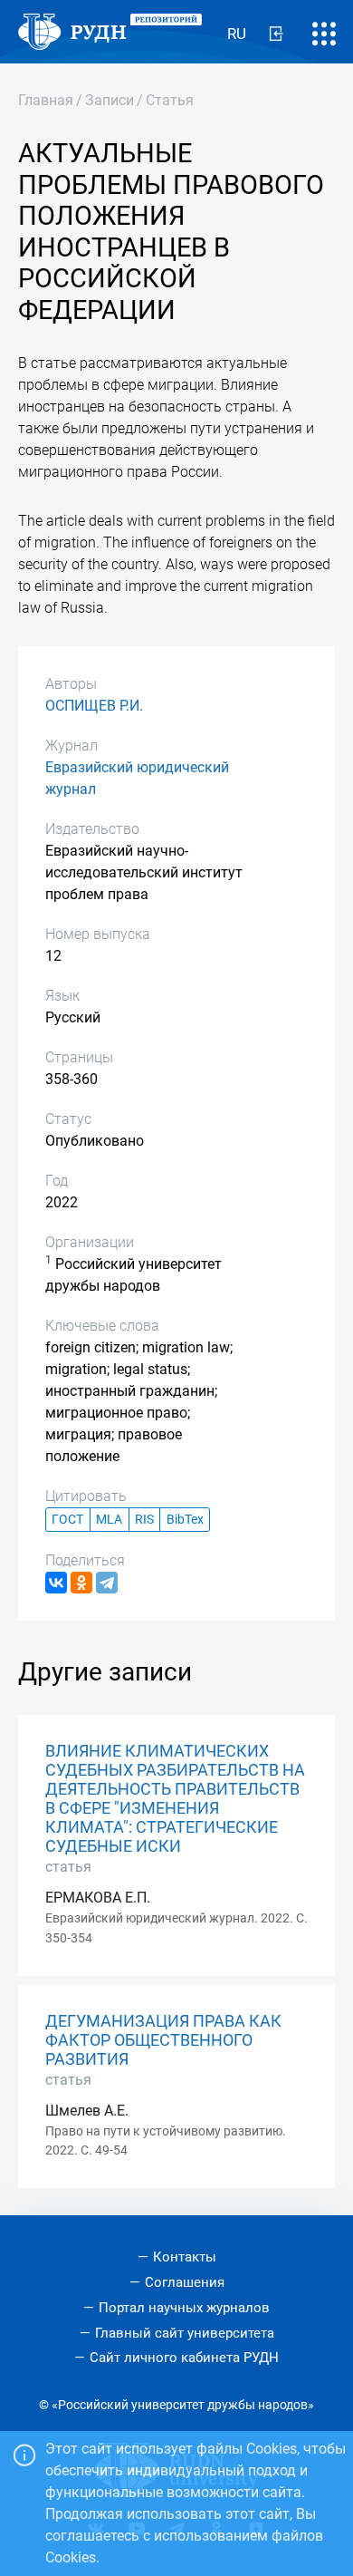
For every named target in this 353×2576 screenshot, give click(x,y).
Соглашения (185, 2282)
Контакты (185, 2257)
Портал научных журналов (184, 2308)
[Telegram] (107, 1583)
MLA (109, 1520)
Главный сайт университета (185, 2333)
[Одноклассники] (81, 1583)
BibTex (185, 1520)
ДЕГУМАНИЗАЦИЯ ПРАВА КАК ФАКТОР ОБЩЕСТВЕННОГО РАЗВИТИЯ (163, 2040)
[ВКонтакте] (56, 1583)
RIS (144, 1520)
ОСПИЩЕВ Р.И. (94, 706)
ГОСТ (67, 1520)
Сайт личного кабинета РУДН (184, 2358)
